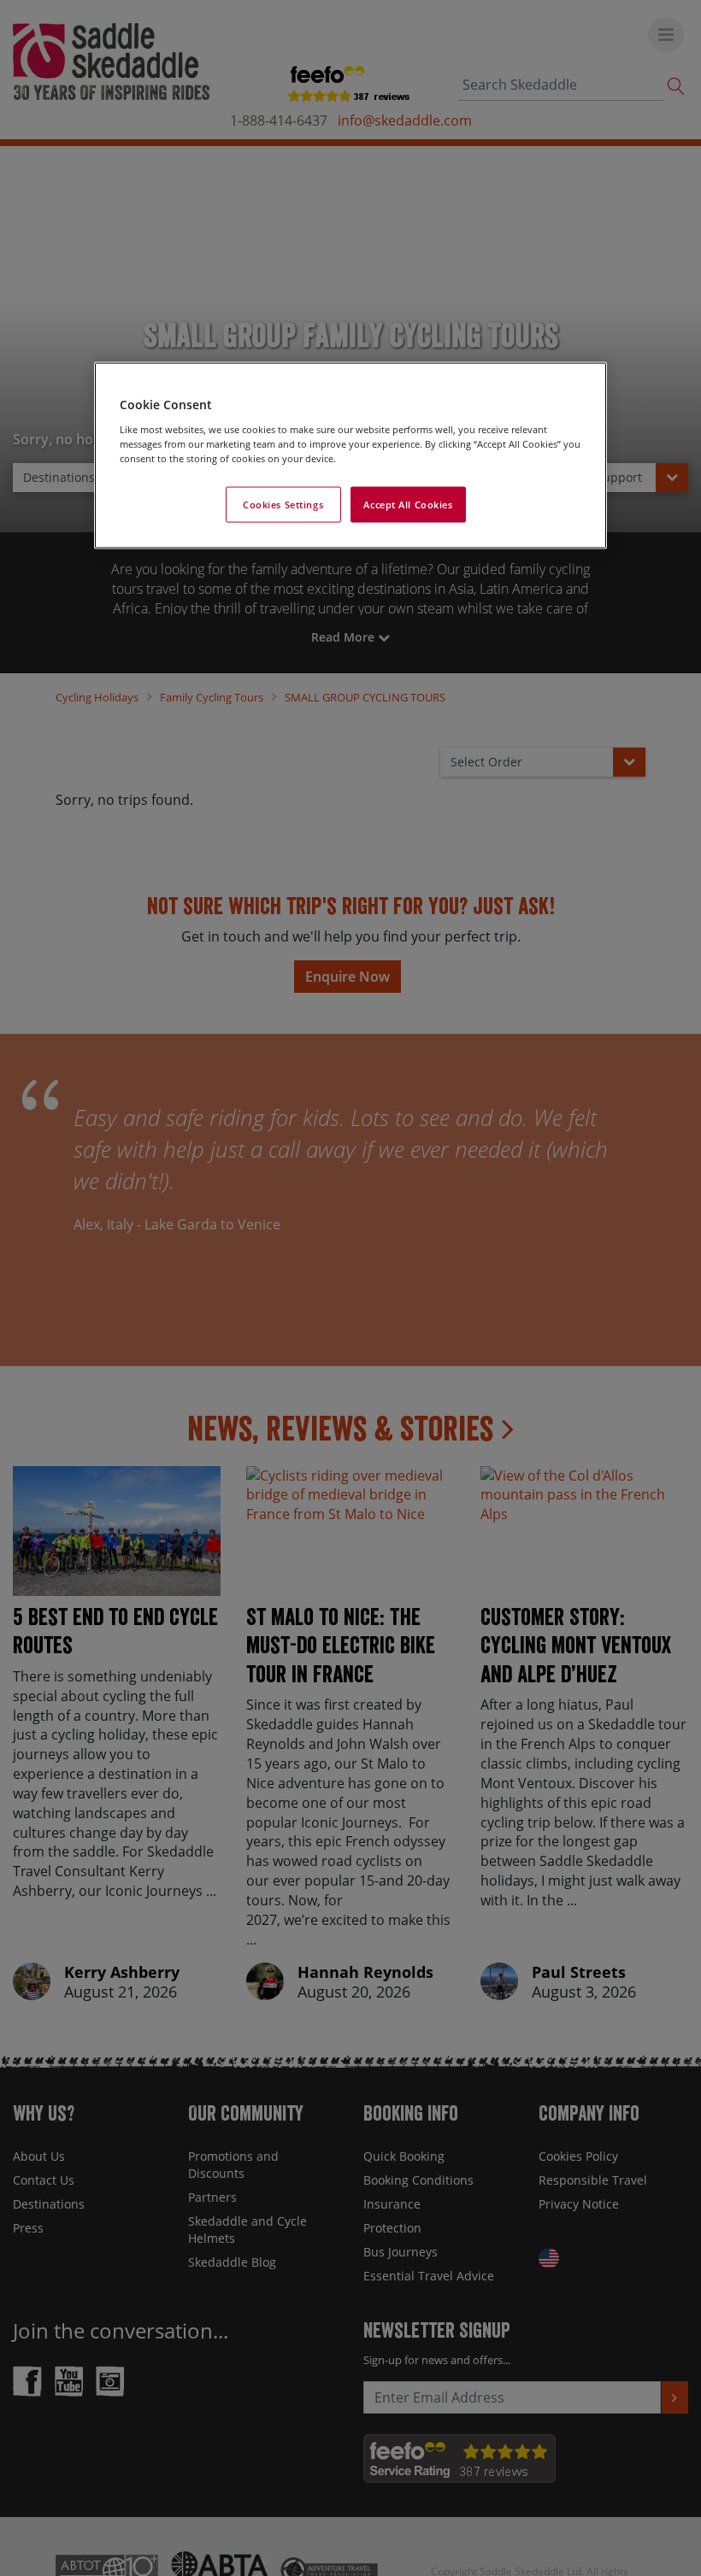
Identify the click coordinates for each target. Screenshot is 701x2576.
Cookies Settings (283, 505)
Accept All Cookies (408, 505)
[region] (350, 456)
